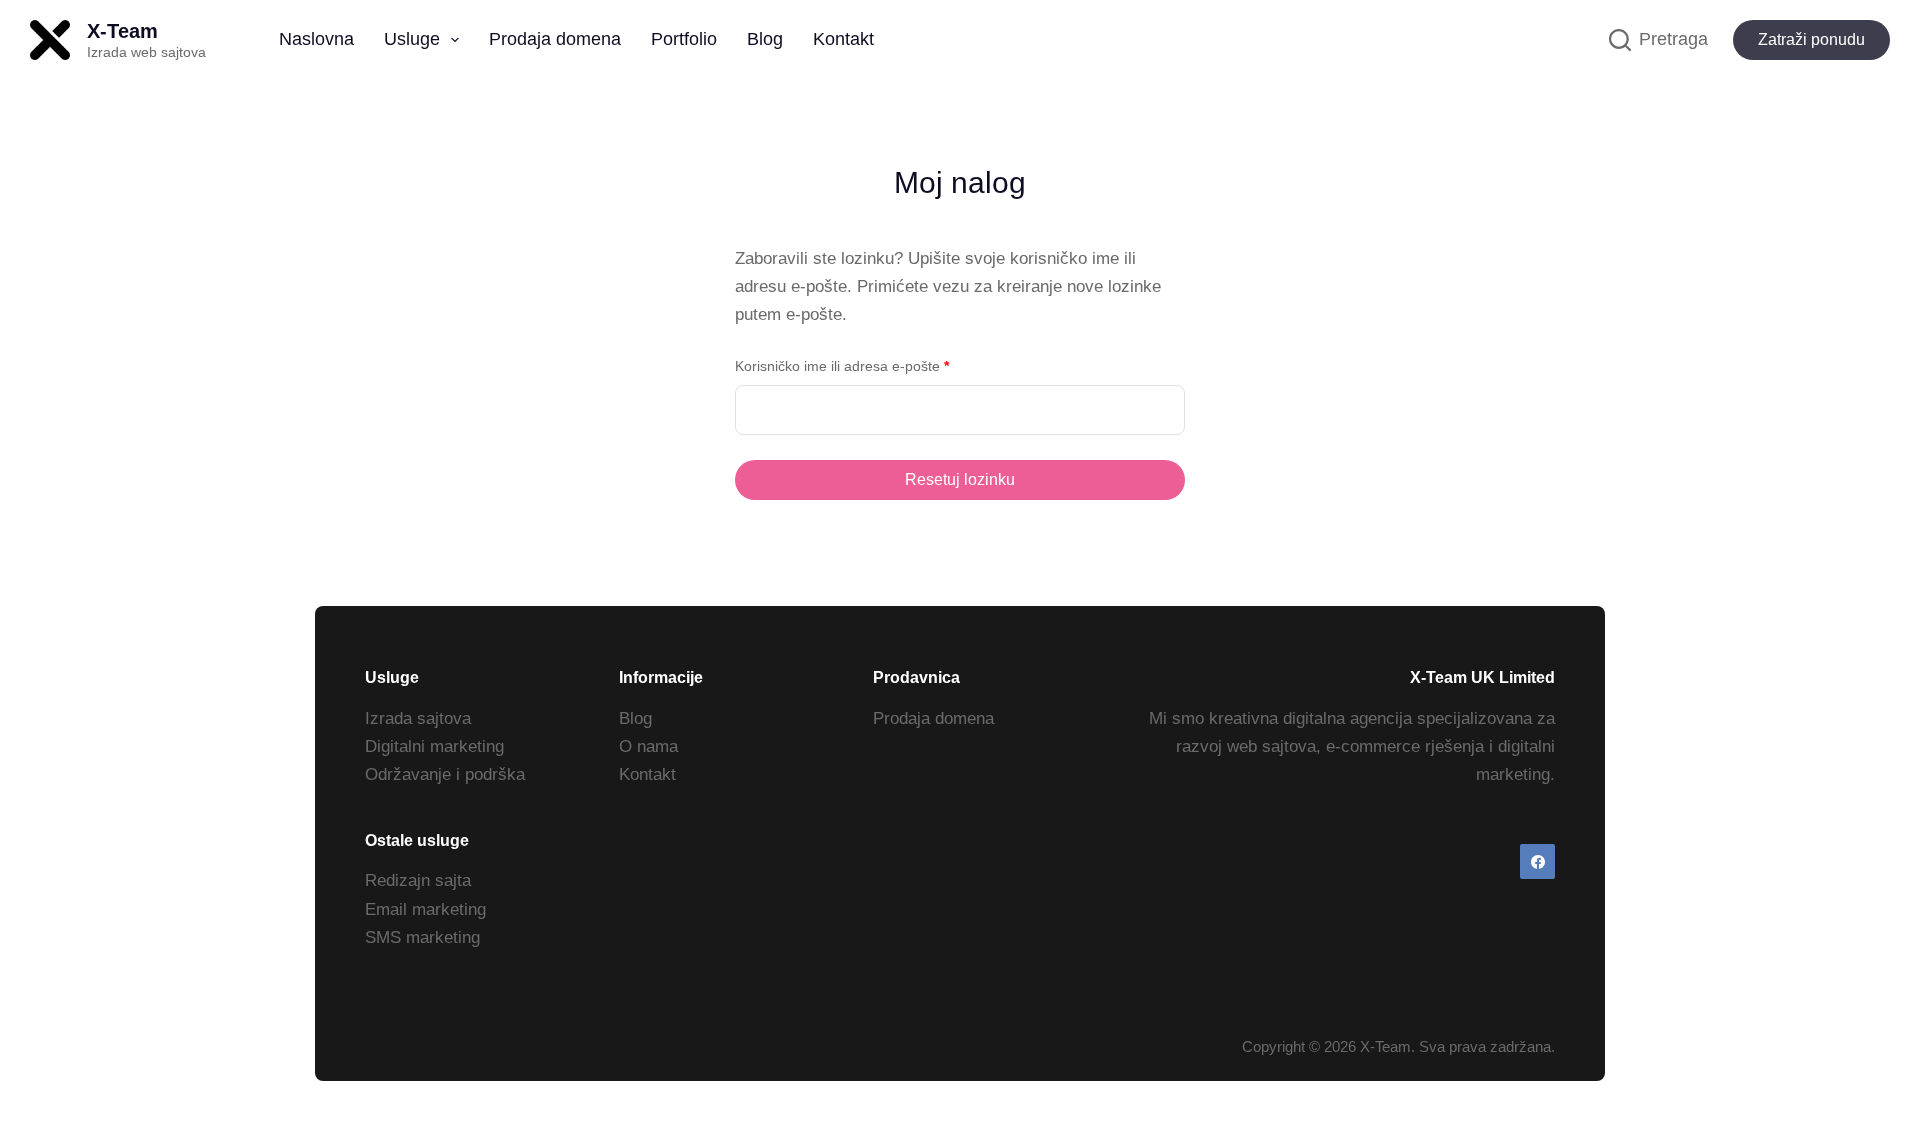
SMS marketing (422, 937)
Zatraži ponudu (1811, 39)
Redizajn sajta (418, 880)
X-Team (122, 31)
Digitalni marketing (434, 746)
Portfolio (684, 39)
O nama (648, 746)
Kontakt (843, 39)
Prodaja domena (555, 39)
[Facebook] (1537, 861)
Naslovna (316, 39)
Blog (765, 39)
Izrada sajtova (418, 718)
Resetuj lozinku (960, 479)
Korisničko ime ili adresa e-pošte (874, 365)
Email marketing (425, 909)
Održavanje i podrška (445, 774)
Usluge (412, 39)
